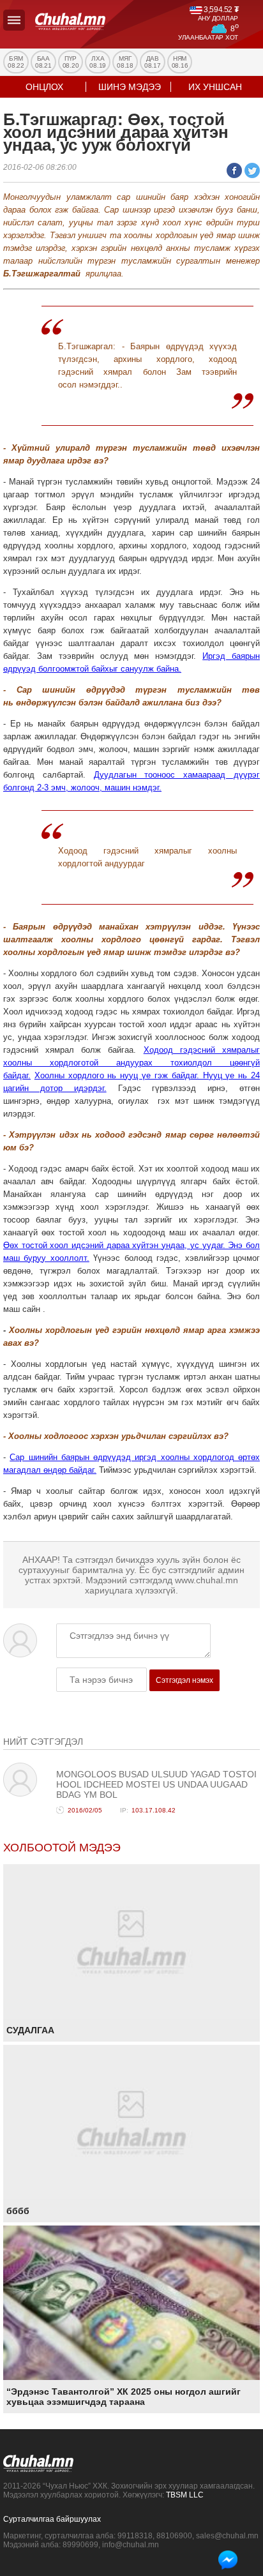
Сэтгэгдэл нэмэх (184, 1680)
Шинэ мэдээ (130, 87)
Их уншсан (215, 87)
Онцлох (44, 87)
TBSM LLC (185, 2495)
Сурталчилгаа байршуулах (52, 2519)
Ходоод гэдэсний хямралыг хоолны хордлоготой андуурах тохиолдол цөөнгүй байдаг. (131, 1063)
